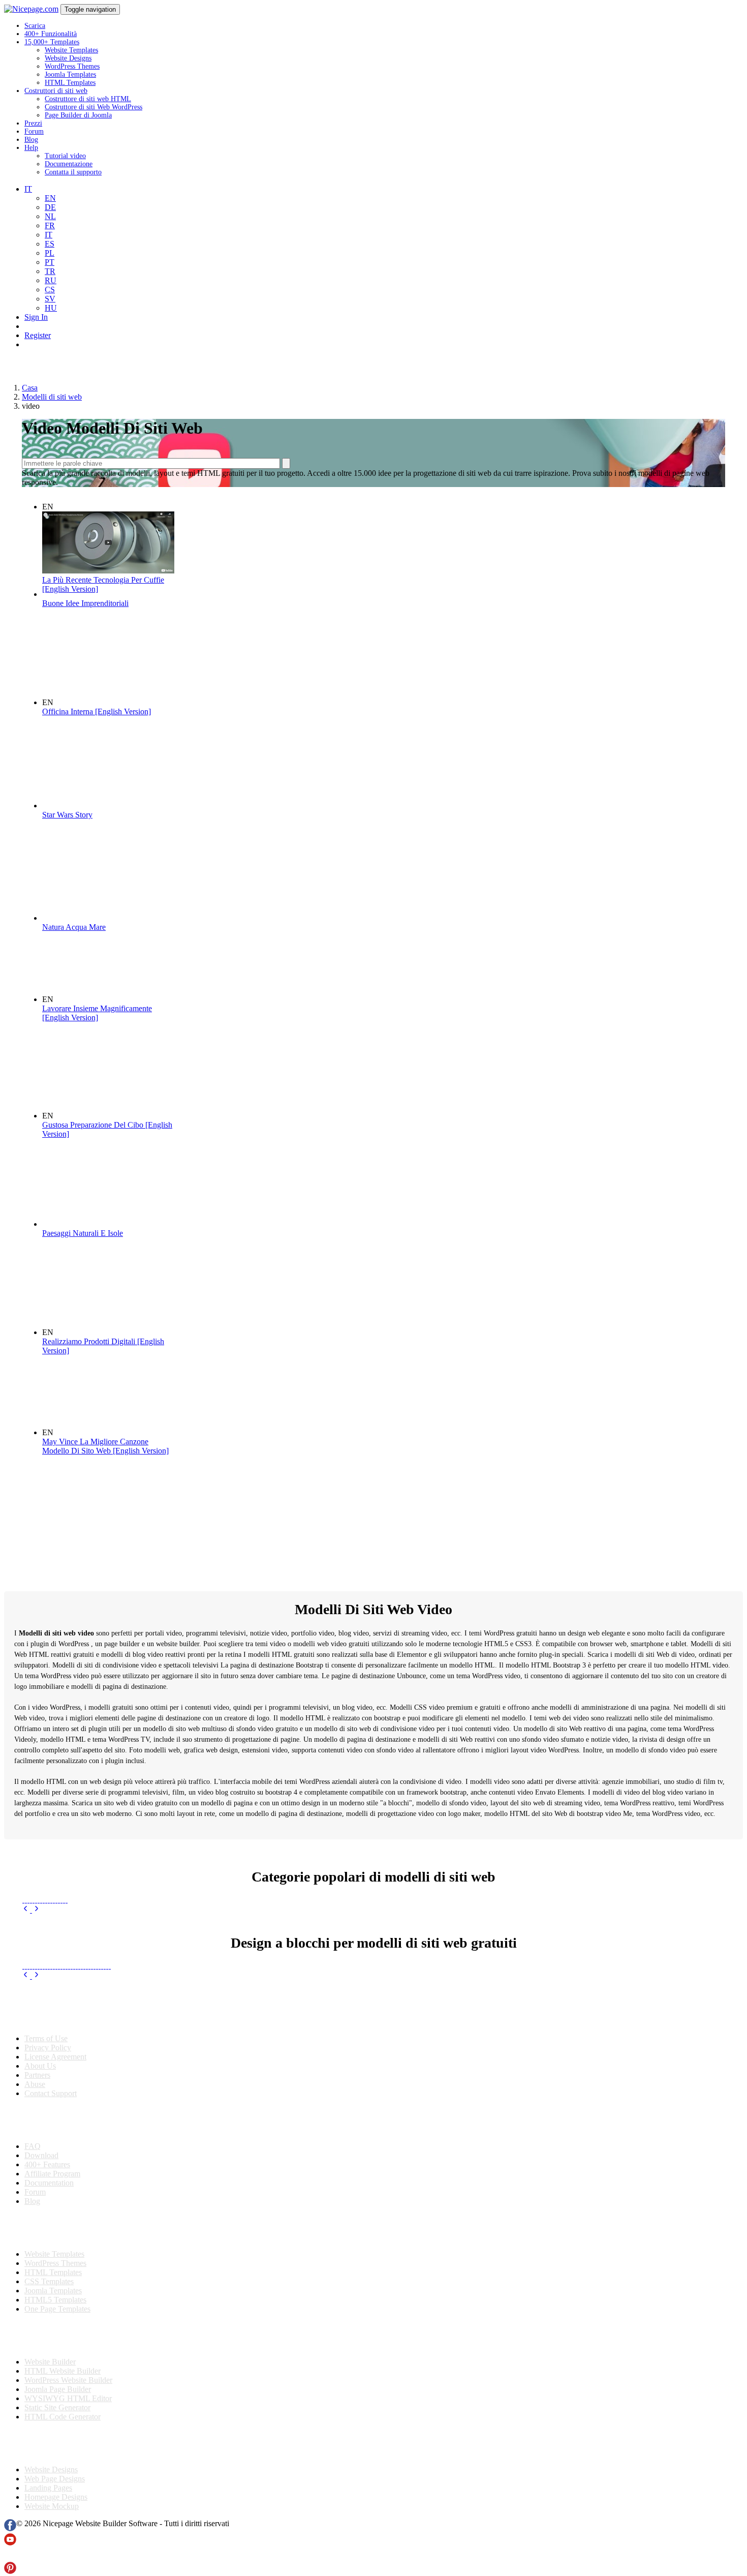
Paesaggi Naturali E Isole (83, 1233)
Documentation (49, 2183)
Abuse (35, 2084)
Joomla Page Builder (58, 2389)
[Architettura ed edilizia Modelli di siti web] (33, 1900)
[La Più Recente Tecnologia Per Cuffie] (108, 571)
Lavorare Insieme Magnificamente (97, 1013)
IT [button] (28, 189)
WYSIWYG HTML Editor (68, 2398)
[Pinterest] (10, 2571)
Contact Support (51, 2093)
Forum (34, 131)
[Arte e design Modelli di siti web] (66, 1900)
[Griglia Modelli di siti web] (74, 1958)
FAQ (33, 2146)
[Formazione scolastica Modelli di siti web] (64, 1900)
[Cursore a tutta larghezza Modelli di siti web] (94, 1958)
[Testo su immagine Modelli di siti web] (104, 1958)
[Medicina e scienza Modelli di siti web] (28, 1900)
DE (50, 207)
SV (50, 299)
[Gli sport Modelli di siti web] (51, 1900)
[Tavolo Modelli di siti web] (69, 1958)
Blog (31, 140)
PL (50, 253)
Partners (37, 2075)
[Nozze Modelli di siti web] (56, 1900)
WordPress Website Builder (68, 2380)
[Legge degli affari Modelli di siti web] (59, 1900)
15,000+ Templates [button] (52, 42)
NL (50, 216)
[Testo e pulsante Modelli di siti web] (26, 1958)
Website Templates (71, 50)
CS (50, 290)
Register (38, 335)
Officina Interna (97, 711)
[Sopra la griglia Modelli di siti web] (64, 1958)
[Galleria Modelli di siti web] (110, 1958)
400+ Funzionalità (51, 34)
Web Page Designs (55, 2479)
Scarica (35, 26)
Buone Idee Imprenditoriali (85, 603)
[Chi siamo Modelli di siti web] (66, 1958)
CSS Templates (49, 2281)
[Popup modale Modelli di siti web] (51, 1958)
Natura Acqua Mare (74, 927)
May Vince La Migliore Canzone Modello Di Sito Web (105, 1446)
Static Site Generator (57, 2407)
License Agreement (55, 2057)
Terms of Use (46, 2038)
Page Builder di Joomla (78, 115)
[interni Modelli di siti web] (43, 1900)
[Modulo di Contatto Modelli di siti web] (82, 1958)
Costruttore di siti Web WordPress (94, 107)
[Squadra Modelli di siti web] (84, 1958)
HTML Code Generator (63, 2417)
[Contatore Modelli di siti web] (79, 1958)
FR (50, 225)
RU (51, 280)
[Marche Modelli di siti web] (54, 1958)
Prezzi (33, 123)
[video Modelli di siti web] (61, 1958)
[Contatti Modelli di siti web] (43, 1958)
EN (50, 198)
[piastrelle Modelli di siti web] (23, 1958)
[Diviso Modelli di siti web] (97, 1958)
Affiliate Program (52, 2174)
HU (51, 308)
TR (50, 271)
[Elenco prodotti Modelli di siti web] (36, 1958)
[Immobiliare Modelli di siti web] (54, 1900)
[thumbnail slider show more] (27, 1910)
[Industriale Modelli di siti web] (61, 1900)
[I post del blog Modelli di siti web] (33, 1958)
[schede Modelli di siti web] (107, 1958)
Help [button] (31, 148)
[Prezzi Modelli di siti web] (49, 1958)
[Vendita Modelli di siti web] (23, 1900)
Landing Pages (48, 2488)
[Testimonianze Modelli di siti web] (89, 1958)
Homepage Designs (56, 2497)
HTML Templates (70, 83)
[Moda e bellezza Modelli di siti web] (49, 1900)
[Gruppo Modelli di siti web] (56, 1958)
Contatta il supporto (73, 172)
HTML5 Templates (55, 2300)
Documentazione (69, 164)
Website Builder (50, 2362)
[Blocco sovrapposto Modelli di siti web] (31, 1958)
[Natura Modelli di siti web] (41, 1900)
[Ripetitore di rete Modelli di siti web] (59, 1958)
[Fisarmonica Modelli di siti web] (38, 1958)
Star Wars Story (67, 815)
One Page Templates (57, 2309)
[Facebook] (10, 2528)
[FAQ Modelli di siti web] (99, 1958)
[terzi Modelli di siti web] (87, 1958)
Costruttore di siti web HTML (88, 99)
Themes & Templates (58, 2228)
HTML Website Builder (63, 2371)
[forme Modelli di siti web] (102, 1958)
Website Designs (68, 58)
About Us (40, 2066)
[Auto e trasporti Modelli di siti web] (38, 1900)
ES (50, 244)
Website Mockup (52, 2506)
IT (49, 235)
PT (50, 262)
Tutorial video (65, 156)
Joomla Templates (70, 74)
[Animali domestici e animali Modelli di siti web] (36, 1900)
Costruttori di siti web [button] (56, 91)
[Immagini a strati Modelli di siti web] (28, 1958)
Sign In (36, 317)
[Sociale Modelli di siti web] (92, 1958)
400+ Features (47, 2164)
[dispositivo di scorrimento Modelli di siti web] (76, 1958)
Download (41, 2155)
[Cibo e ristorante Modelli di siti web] (46, 1900)
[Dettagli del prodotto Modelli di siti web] (46, 1958)
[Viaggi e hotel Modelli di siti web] (26, 1900)
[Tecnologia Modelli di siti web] (31, 1900)
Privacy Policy (48, 2048)
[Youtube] (10, 2543)
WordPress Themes (72, 66)
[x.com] (10, 2557)
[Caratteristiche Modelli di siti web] (41, 1958)
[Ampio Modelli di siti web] (71, 1958)
